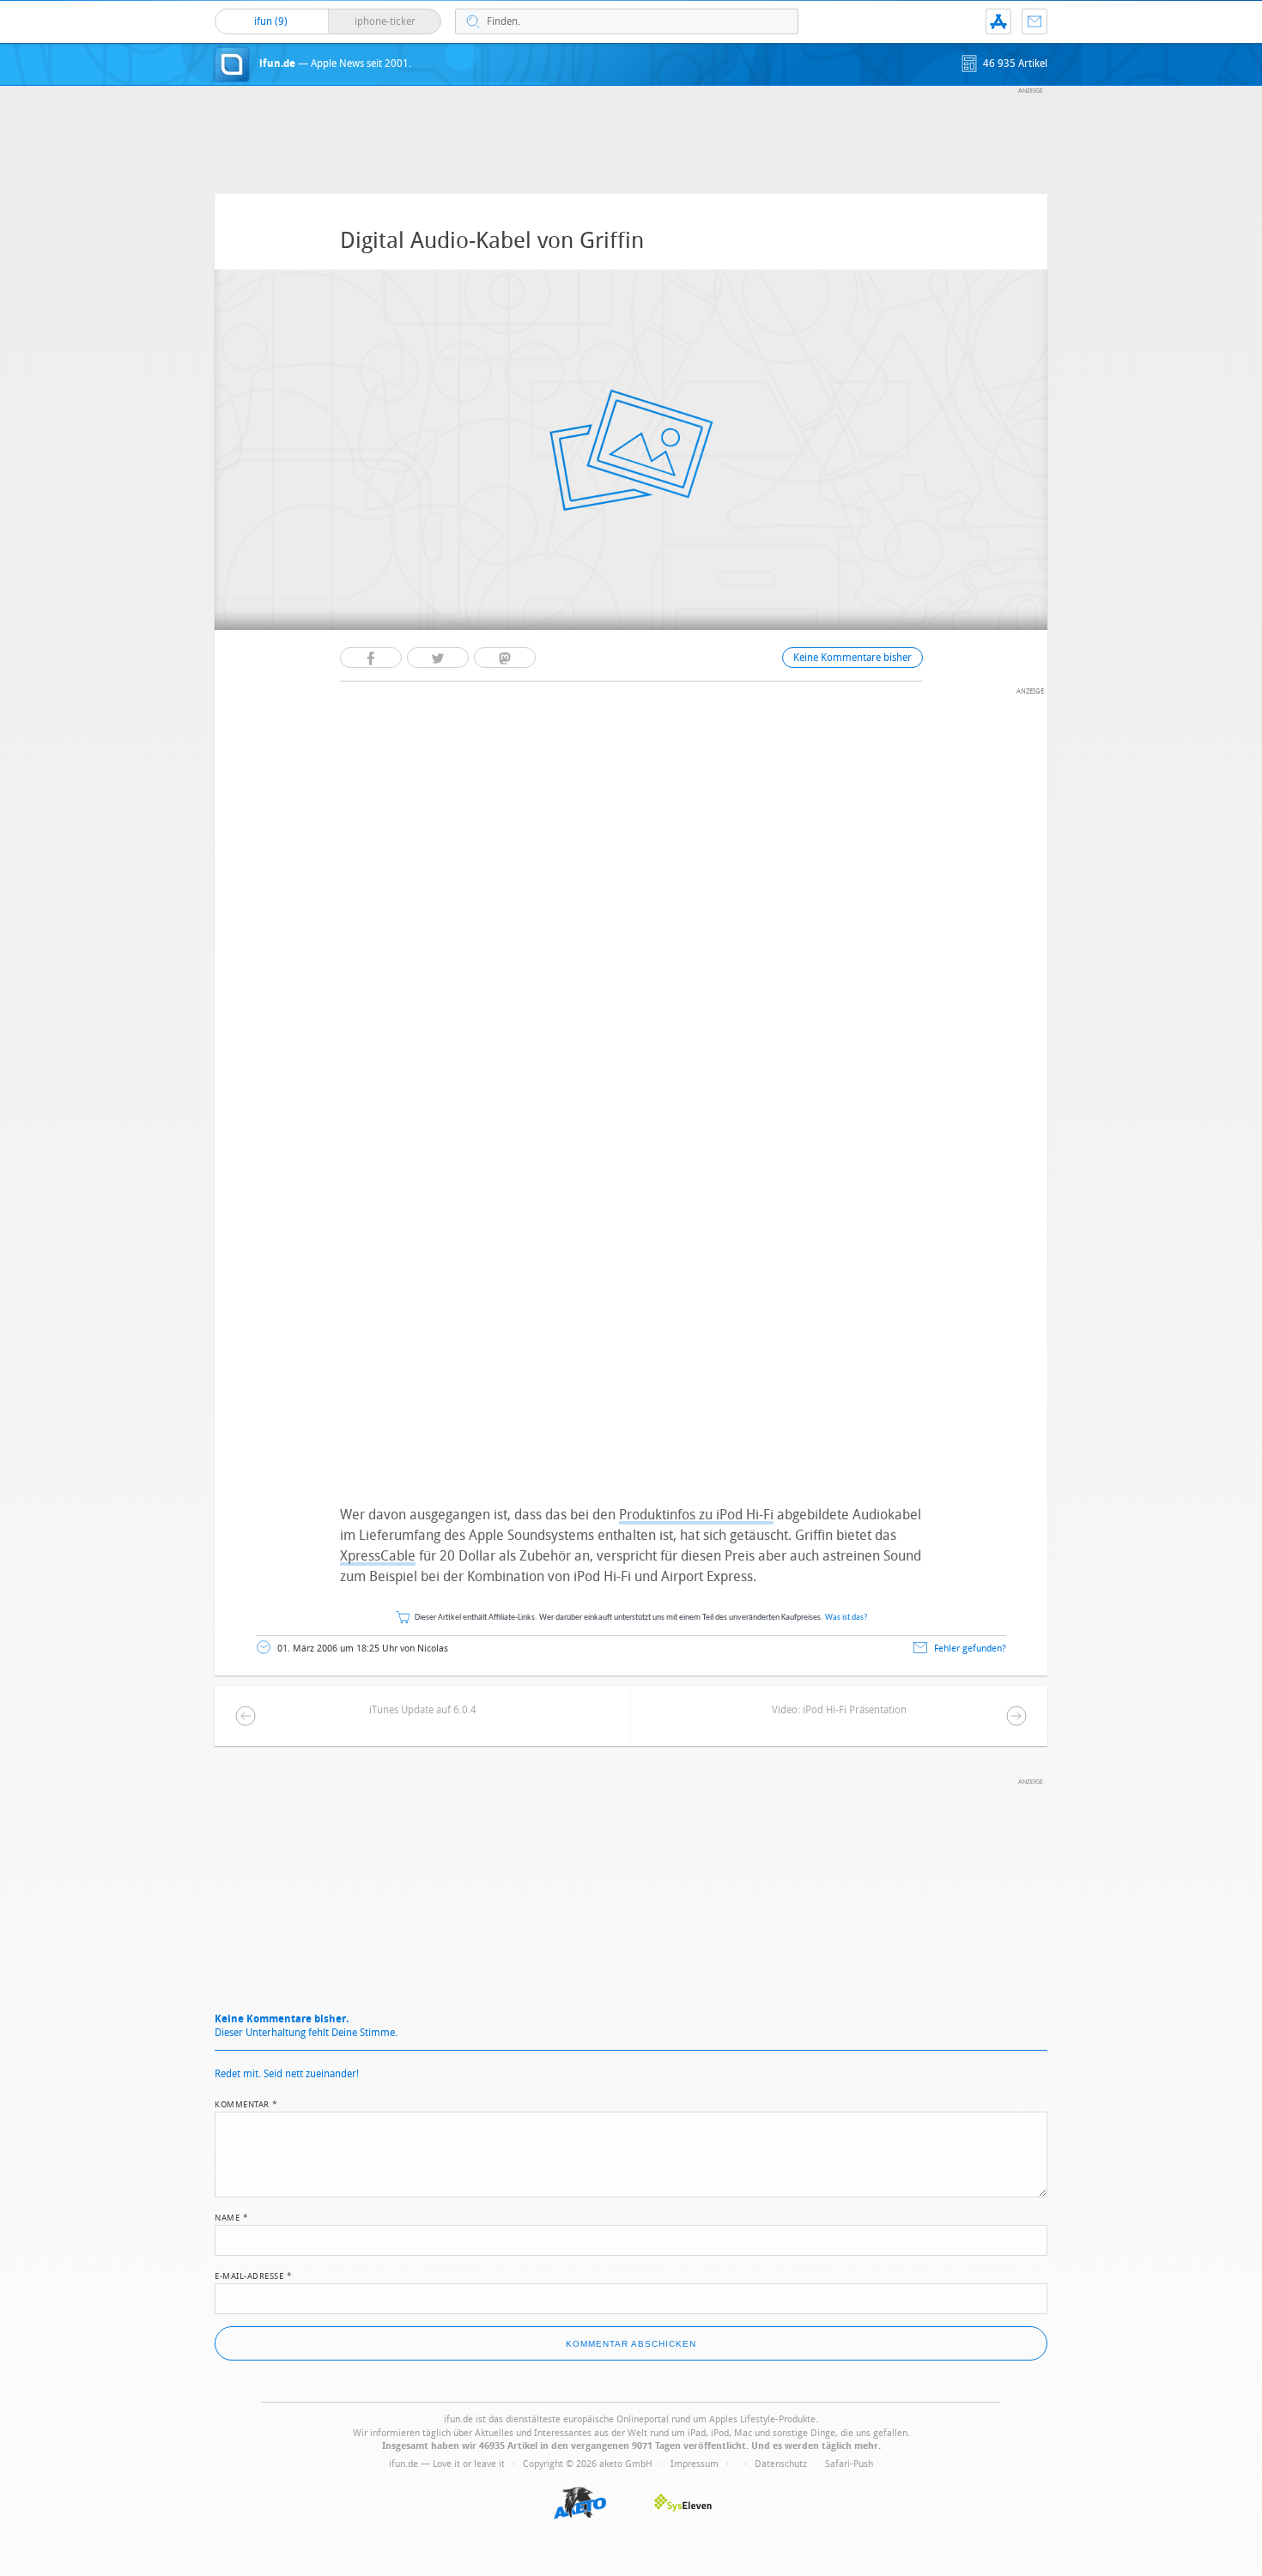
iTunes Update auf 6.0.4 (423, 1710)
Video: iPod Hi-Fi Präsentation (839, 1710)
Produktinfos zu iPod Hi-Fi (696, 1515)
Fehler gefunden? (970, 1649)
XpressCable (378, 1556)
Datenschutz (781, 2464)
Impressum (695, 2464)
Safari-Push (849, 2464)
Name (231, 2216)
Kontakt (1034, 21)
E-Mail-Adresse (253, 2275)
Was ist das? (846, 1618)
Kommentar (246, 2103)
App (998, 21)
